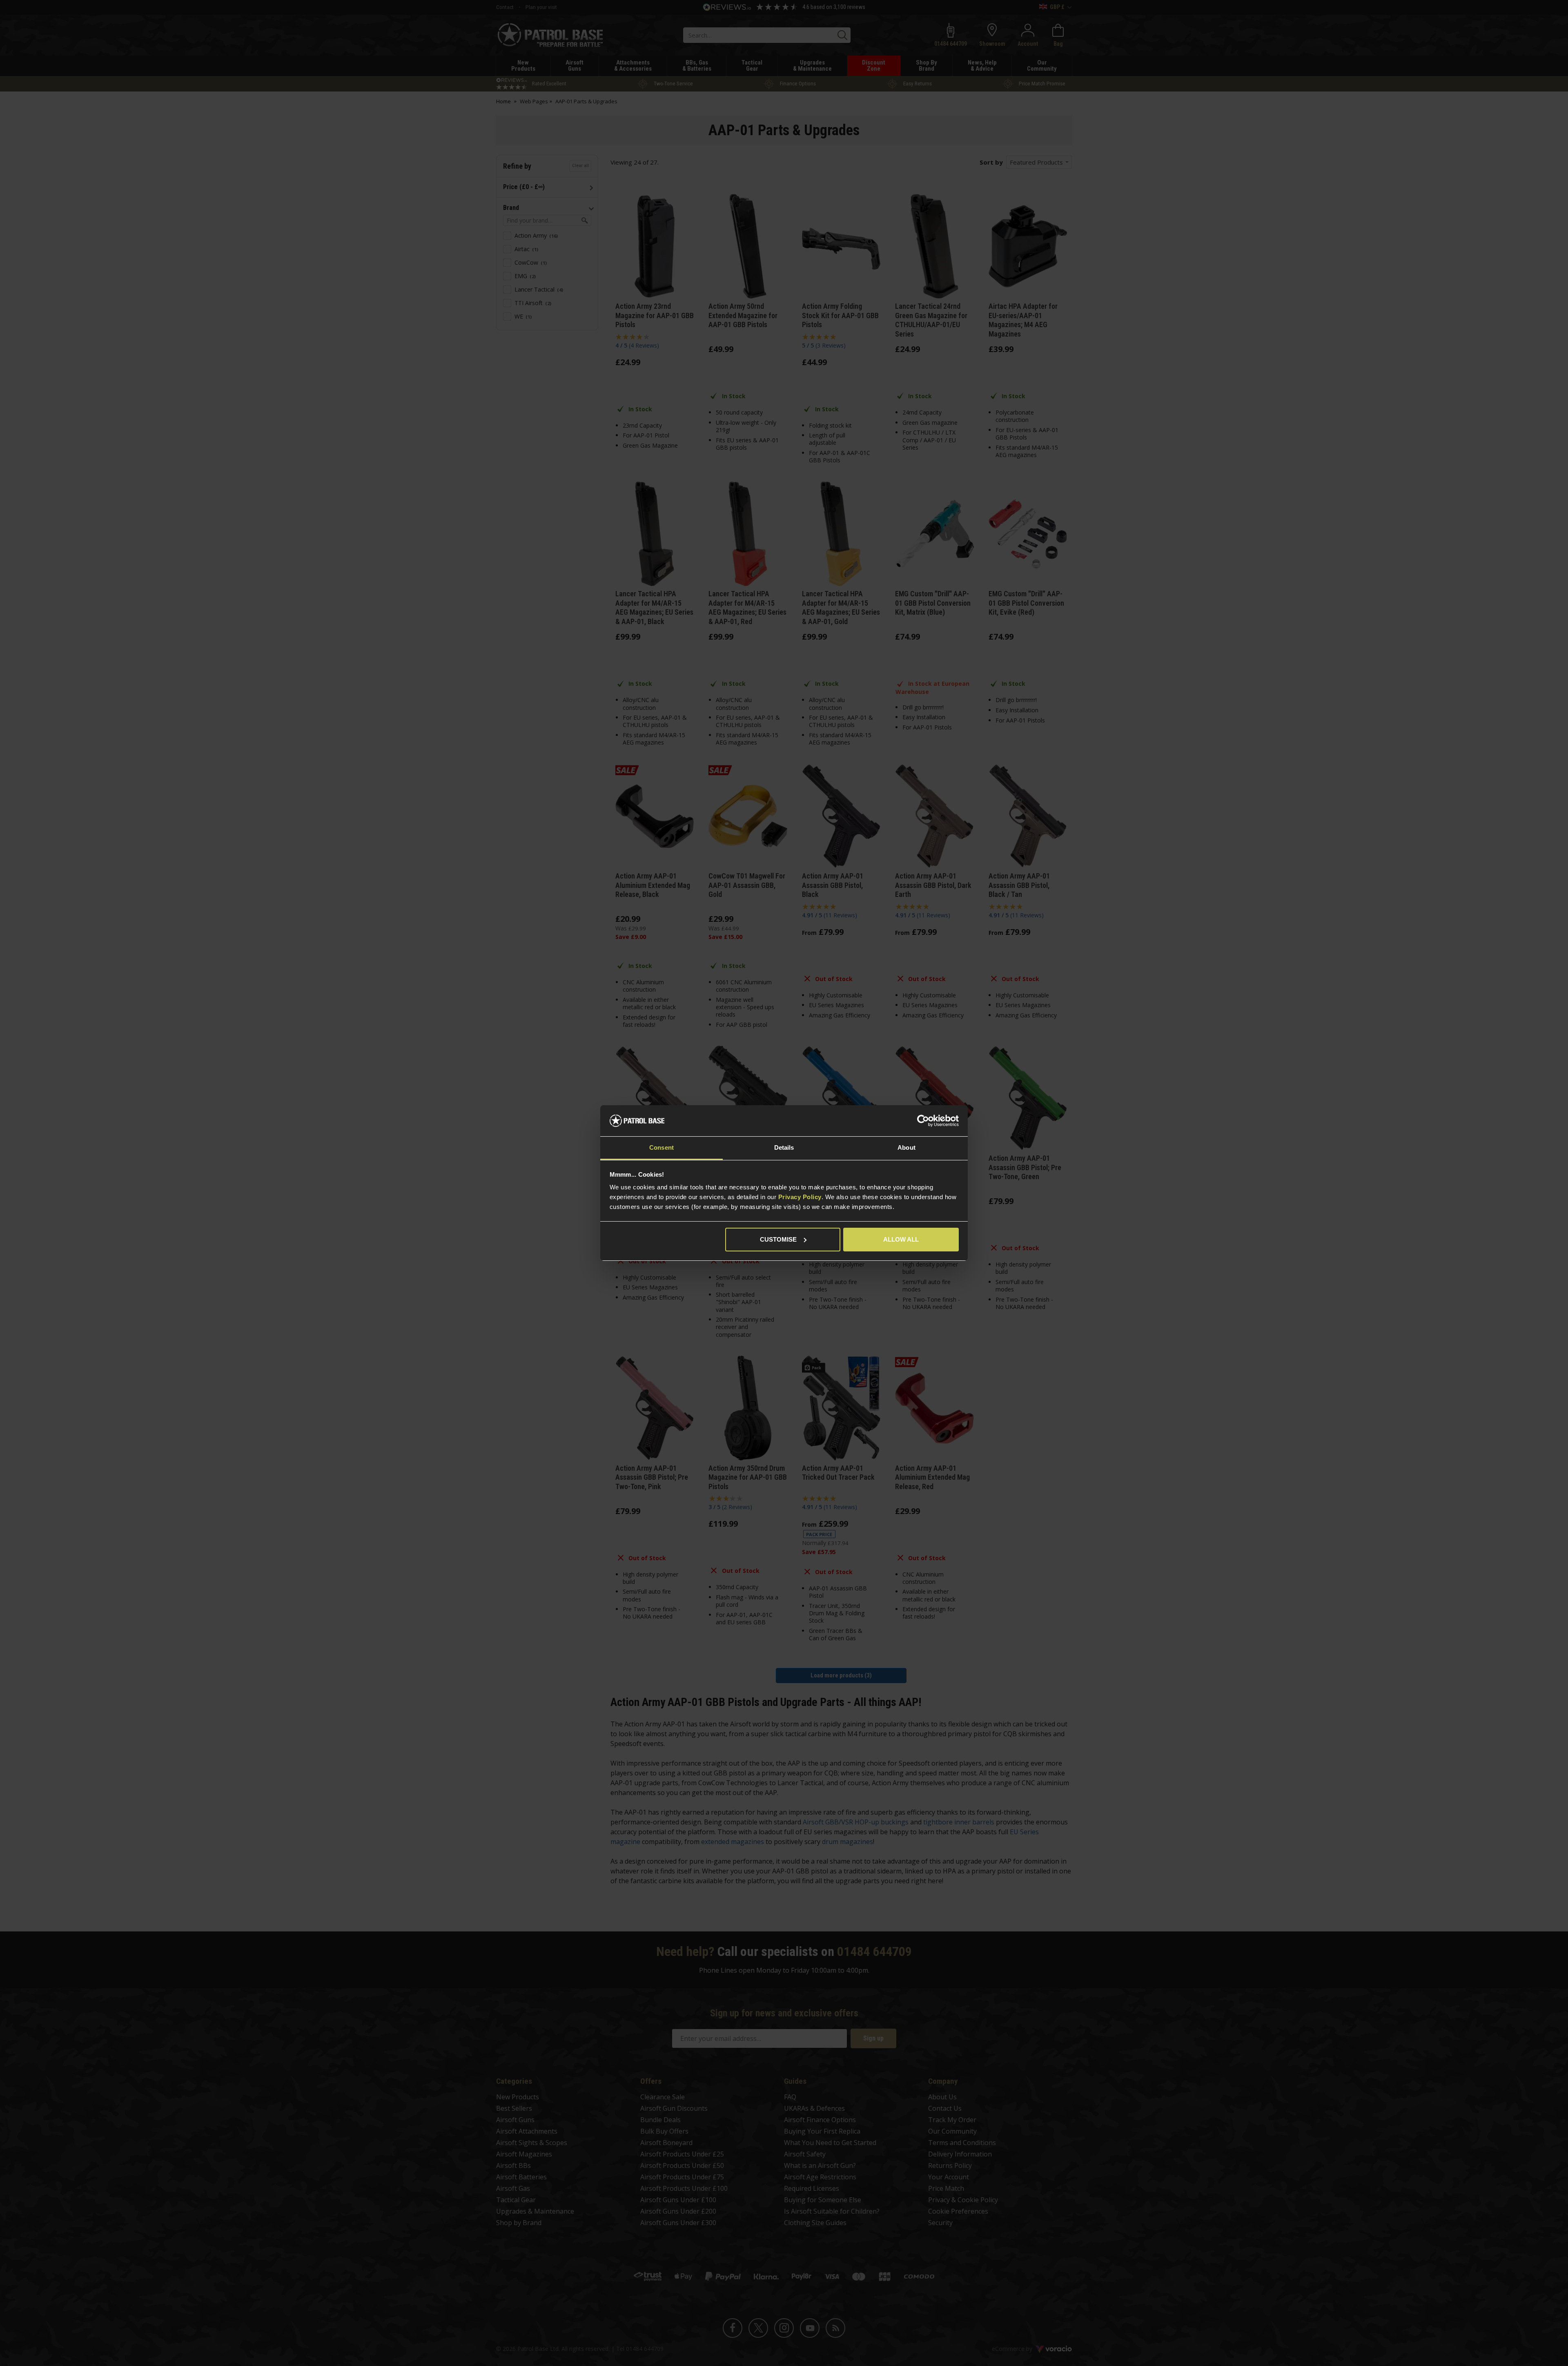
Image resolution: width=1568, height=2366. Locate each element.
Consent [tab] (661, 1147)
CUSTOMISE (778, 1239)
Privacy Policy (800, 1197)
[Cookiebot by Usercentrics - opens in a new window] (923, 1121)
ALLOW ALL (901, 1239)
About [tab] (906, 1147)
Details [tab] (784, 1147)
